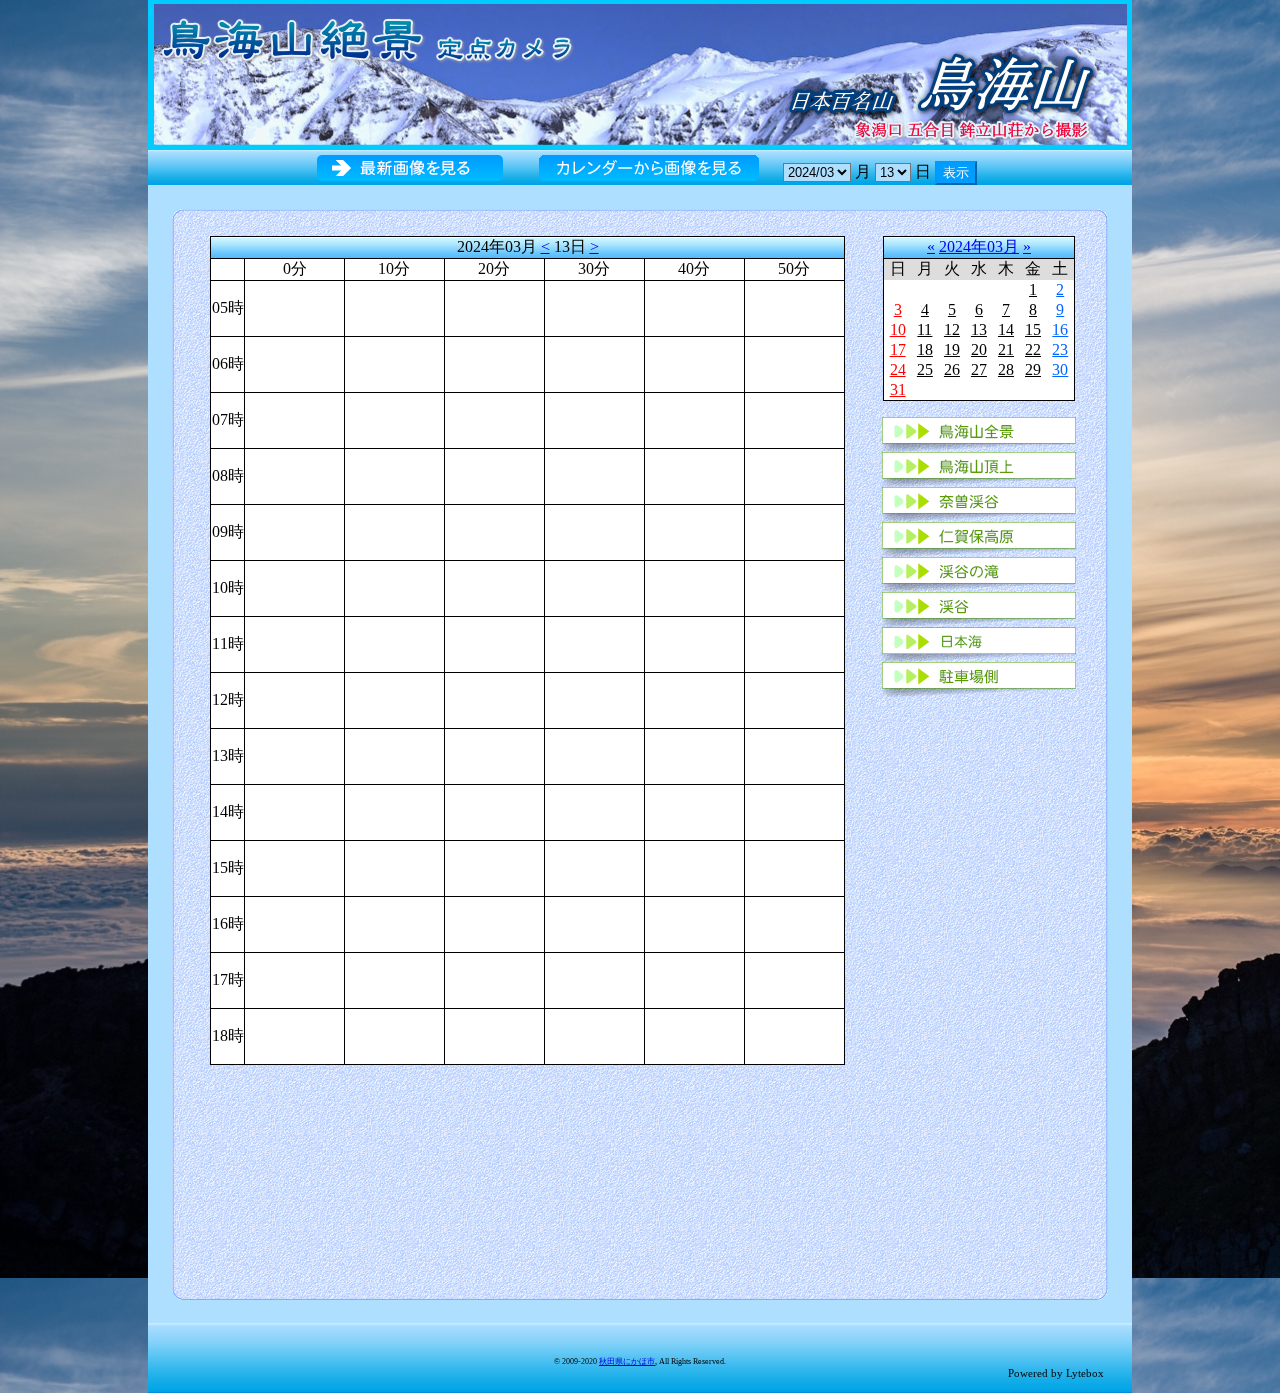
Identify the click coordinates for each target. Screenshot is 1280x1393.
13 (979, 329)
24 (898, 369)
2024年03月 (979, 246)
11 (924, 329)
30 (1060, 369)
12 (952, 329)
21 (1006, 349)
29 (1033, 369)
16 (1060, 329)
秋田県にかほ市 (627, 1361)
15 (1033, 329)
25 (925, 369)
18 (925, 349)
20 (979, 349)
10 (898, 329)
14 (1006, 329)
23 (1060, 349)
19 (952, 349)
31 (898, 389)
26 (952, 369)
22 (1033, 349)
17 (898, 349)
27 (979, 369)
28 (1006, 369)
